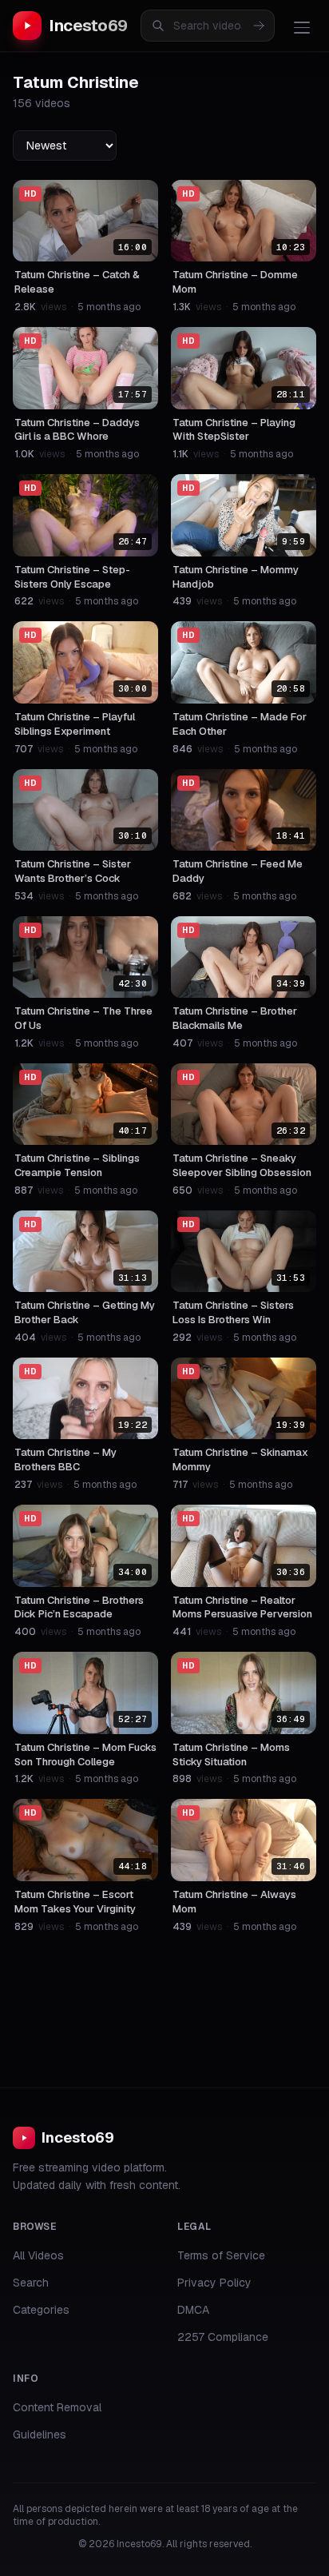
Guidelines (40, 2434)
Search (31, 2283)
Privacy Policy (214, 2283)
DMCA (193, 2310)
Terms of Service (221, 2255)
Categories (41, 2310)
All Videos (38, 2255)
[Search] (259, 26)
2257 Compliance (223, 2337)
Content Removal (57, 2407)
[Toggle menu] (302, 27)
